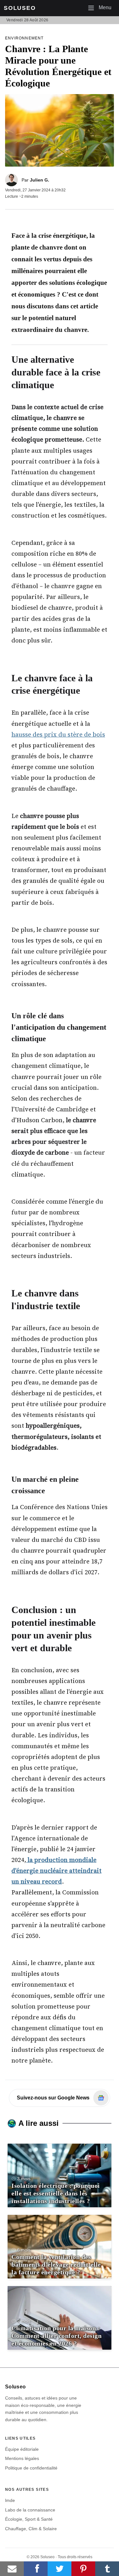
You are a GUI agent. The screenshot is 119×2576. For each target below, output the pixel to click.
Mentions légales (22, 2458)
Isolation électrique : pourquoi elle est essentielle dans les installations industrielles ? (56, 2193)
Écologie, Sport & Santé (29, 2519)
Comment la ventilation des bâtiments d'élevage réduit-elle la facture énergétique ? (56, 2264)
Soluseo (20, 8)
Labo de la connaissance (30, 2510)
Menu (102, 7)
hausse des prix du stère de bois (58, 734)
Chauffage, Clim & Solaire (31, 2529)
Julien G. (40, 180)
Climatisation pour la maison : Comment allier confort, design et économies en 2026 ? (56, 2336)
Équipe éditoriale (22, 2449)
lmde (10, 2500)
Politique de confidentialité (31, 2468)
